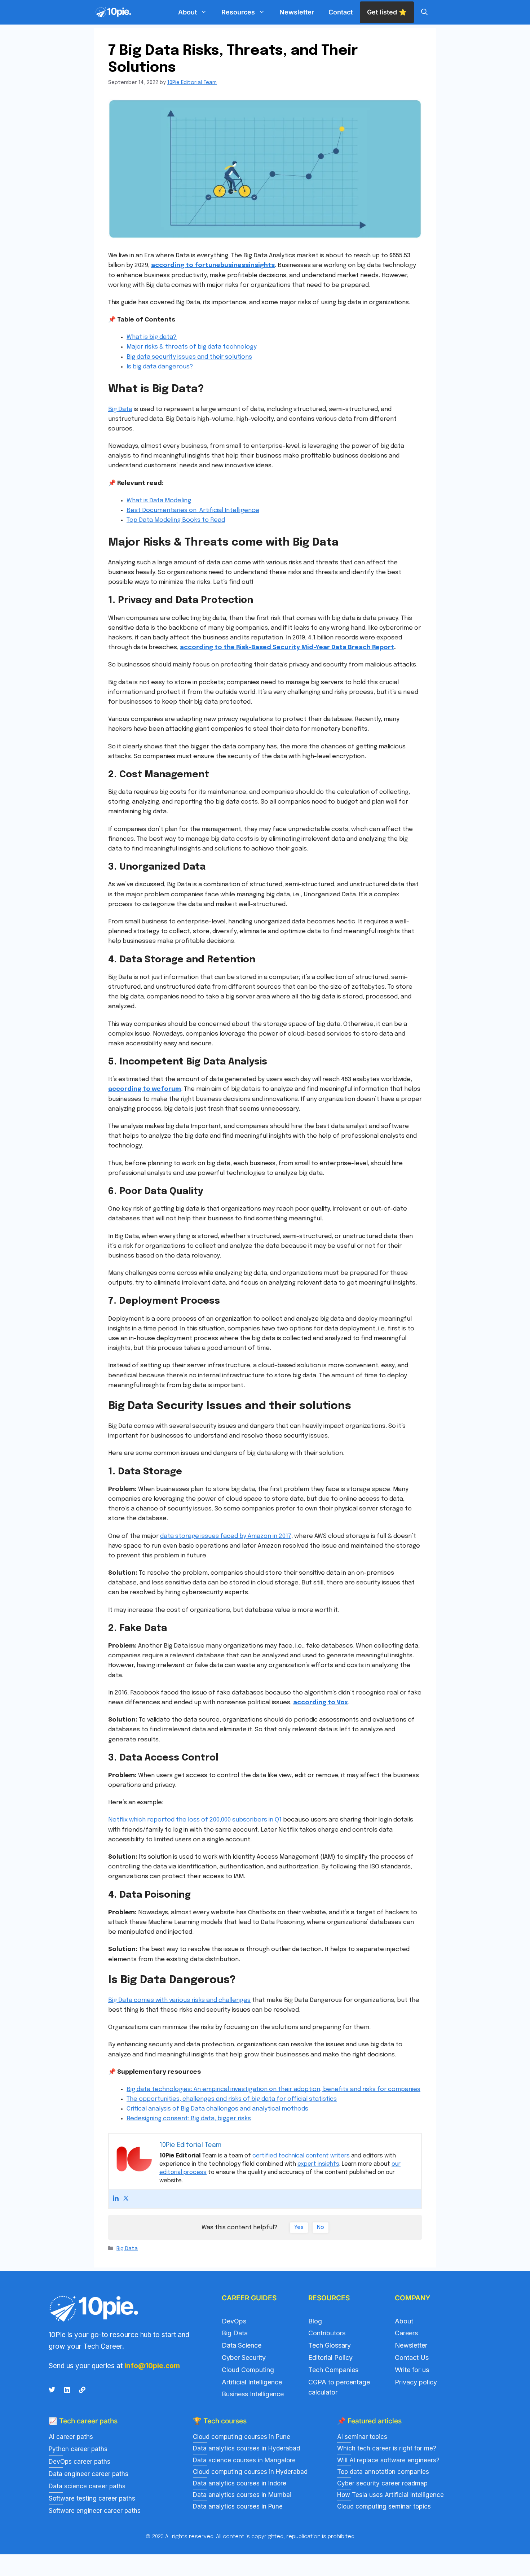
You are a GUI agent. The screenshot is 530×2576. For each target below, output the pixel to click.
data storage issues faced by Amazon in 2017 (226, 1536)
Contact (341, 12)
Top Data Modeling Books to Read (176, 520)
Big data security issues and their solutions (189, 357)
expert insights (318, 2164)
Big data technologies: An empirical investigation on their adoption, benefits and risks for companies (273, 2089)
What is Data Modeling (159, 501)
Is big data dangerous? (160, 367)
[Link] (82, 2390)
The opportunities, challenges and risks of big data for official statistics (232, 2099)
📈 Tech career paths (83, 2421)
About (187, 12)
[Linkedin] (116, 2199)
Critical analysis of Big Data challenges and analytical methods (217, 2109)
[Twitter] (126, 2199)
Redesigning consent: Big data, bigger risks (189, 2119)
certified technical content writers (301, 2156)
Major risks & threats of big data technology (192, 347)
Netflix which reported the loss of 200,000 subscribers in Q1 (195, 1820)
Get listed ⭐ (387, 12)
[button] (424, 12)
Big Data (120, 409)
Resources (238, 12)
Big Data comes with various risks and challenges (179, 2000)
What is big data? (152, 337)
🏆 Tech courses (220, 2421)
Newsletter (297, 12)
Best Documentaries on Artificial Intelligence (193, 510)
